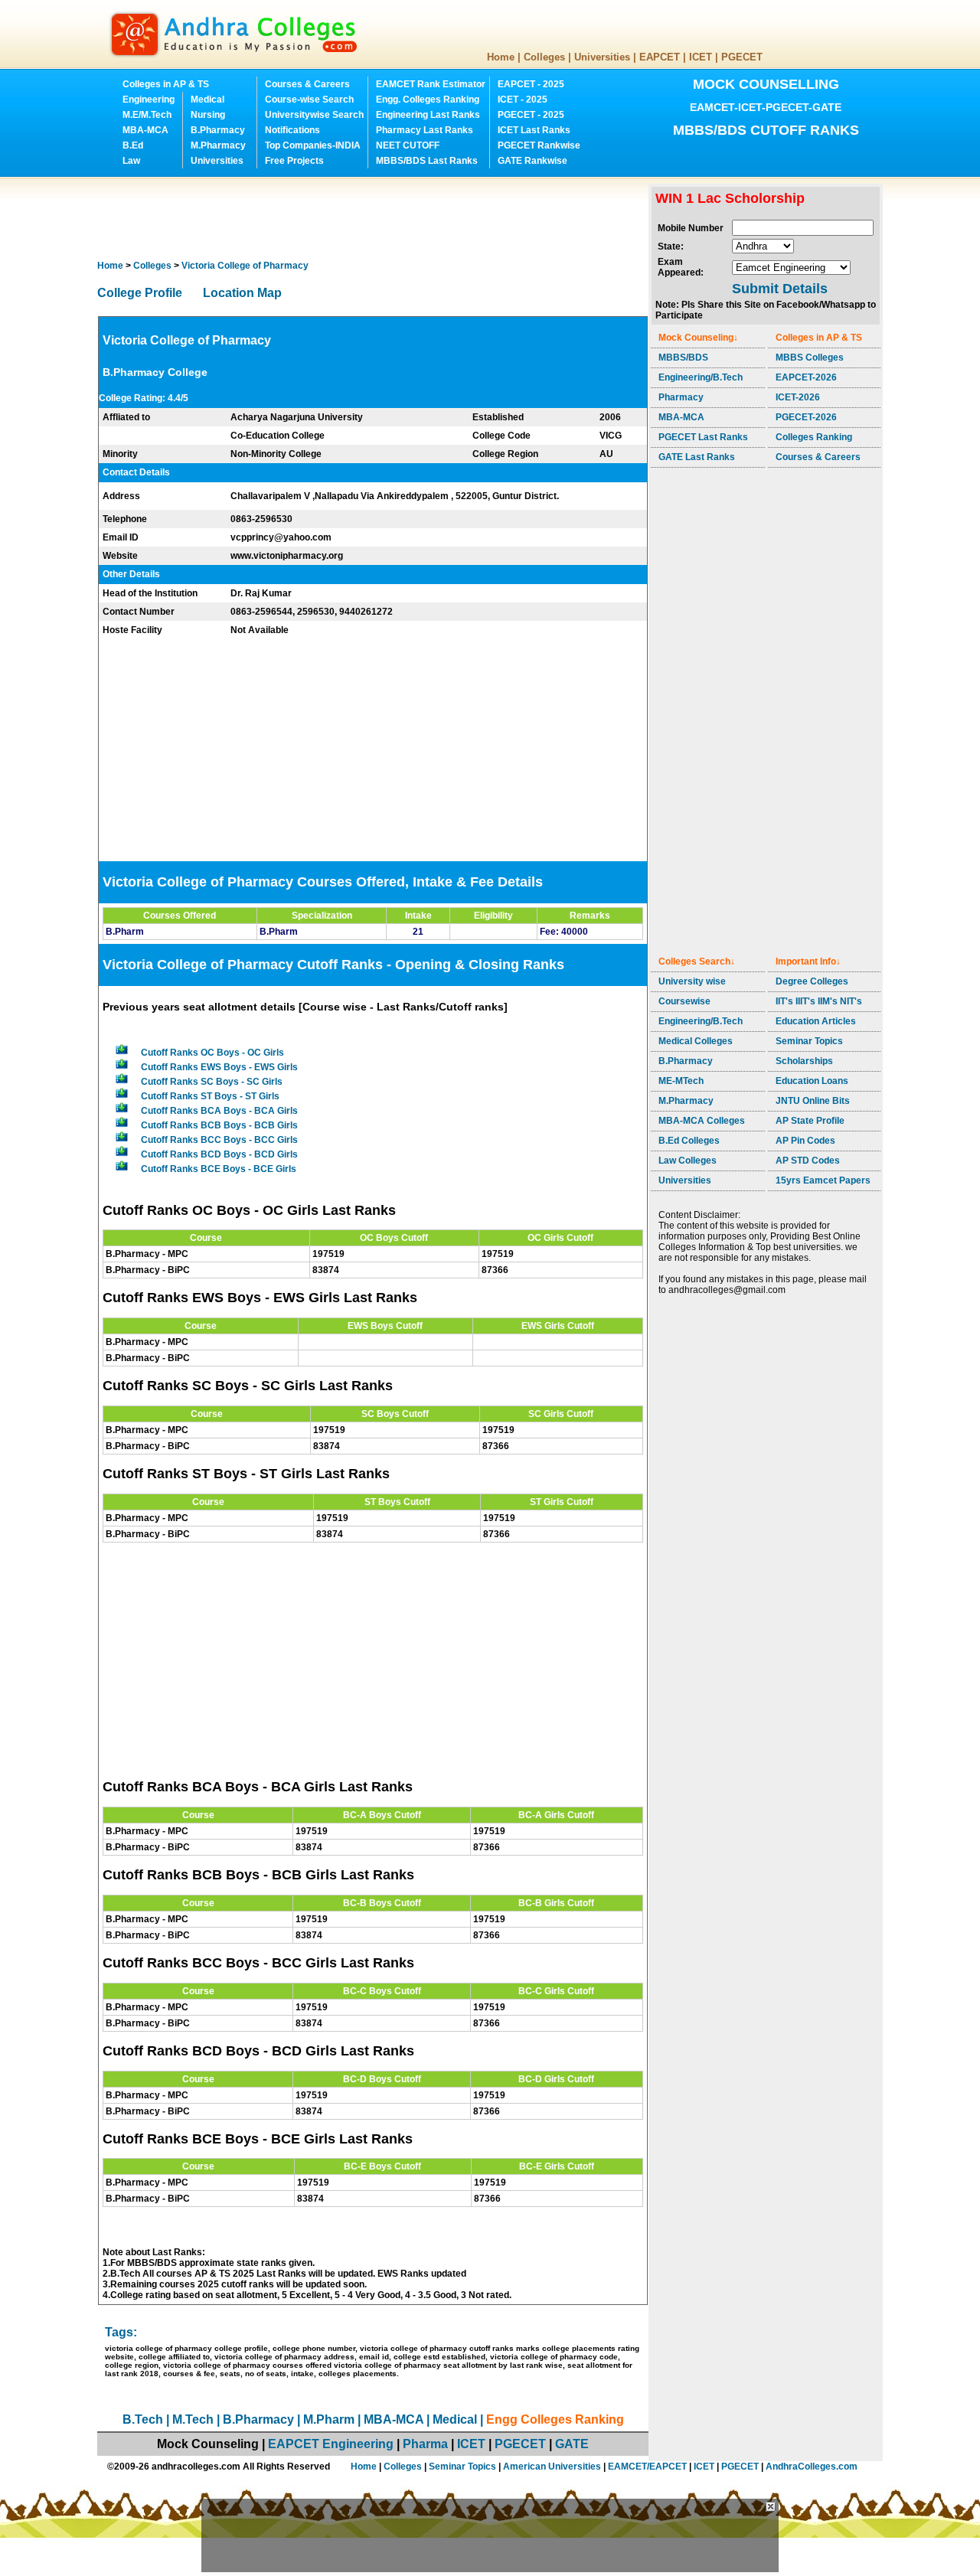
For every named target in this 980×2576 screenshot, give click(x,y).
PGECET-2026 (806, 417)
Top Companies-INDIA (313, 145)
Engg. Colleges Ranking (428, 100)
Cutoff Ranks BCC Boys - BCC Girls (219, 1140)
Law (131, 161)
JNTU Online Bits (813, 1101)
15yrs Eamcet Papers (823, 1180)
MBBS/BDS (683, 358)
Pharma (425, 2444)
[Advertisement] (376, 218)
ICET (701, 57)
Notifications (292, 130)
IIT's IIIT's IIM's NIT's (819, 1001)
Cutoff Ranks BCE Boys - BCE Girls (219, 1169)
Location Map (242, 293)
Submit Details (780, 289)
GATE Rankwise (532, 161)
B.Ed (133, 145)
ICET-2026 (798, 397)
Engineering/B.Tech (701, 377)
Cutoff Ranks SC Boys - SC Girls (212, 1082)
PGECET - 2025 (531, 115)
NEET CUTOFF (408, 145)
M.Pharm (329, 2419)
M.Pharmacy (218, 145)
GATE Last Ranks (697, 457)
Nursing (208, 115)
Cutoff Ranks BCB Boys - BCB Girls (219, 1125)
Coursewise (684, 1001)
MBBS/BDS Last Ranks (427, 161)
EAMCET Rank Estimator (431, 84)
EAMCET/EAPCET (647, 2467)
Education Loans (812, 1081)
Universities (602, 57)
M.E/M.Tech (147, 115)
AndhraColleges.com (812, 2467)
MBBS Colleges (810, 358)
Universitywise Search (314, 115)
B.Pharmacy (218, 130)
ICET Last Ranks (534, 130)
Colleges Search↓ (697, 962)
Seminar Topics (809, 1041)
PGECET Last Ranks (703, 437)
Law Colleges (688, 1161)
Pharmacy (681, 397)
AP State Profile (810, 1121)
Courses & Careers (307, 84)
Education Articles (816, 1021)
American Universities (552, 2467)
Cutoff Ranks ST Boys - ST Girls (210, 1096)
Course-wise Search (309, 100)
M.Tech (193, 2419)
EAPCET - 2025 (531, 84)
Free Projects (294, 161)
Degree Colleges (812, 981)
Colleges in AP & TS (166, 84)
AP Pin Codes (805, 1141)
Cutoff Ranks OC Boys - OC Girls (212, 1053)
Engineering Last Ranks (428, 115)
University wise (692, 981)
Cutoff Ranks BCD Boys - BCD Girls (219, 1154)
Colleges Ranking (814, 437)
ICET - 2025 (523, 100)
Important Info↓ (808, 962)
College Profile (140, 293)
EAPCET (660, 57)
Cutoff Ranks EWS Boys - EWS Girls (219, 1067)
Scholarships (804, 1061)
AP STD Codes (808, 1161)
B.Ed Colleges (689, 1141)
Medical (207, 100)
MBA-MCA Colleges (702, 1121)
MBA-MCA (145, 130)
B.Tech (143, 2419)
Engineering (149, 100)
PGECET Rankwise (539, 145)
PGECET (742, 57)
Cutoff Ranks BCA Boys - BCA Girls (219, 1111)
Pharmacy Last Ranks (425, 130)
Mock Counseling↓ (698, 338)
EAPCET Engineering (331, 2444)
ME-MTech (681, 1081)
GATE (572, 2444)
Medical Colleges (696, 1041)
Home (501, 57)
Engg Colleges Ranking (555, 2419)
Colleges (544, 57)
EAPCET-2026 (806, 377)
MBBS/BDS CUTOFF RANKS (766, 130)
